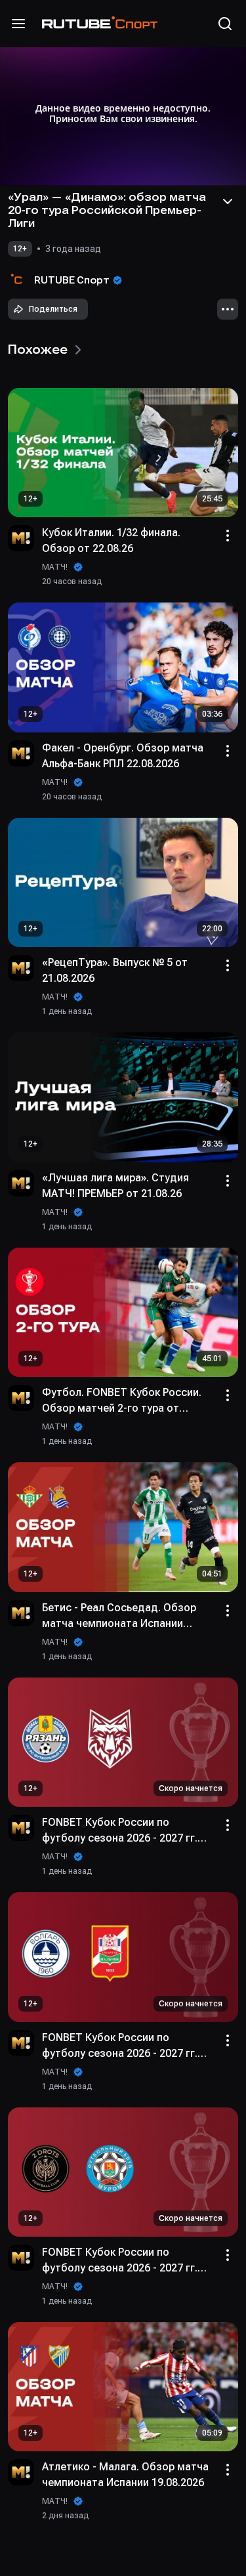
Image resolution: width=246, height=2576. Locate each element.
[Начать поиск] (225, 24)
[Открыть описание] (228, 201)
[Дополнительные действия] (228, 309)
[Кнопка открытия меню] (18, 24)
